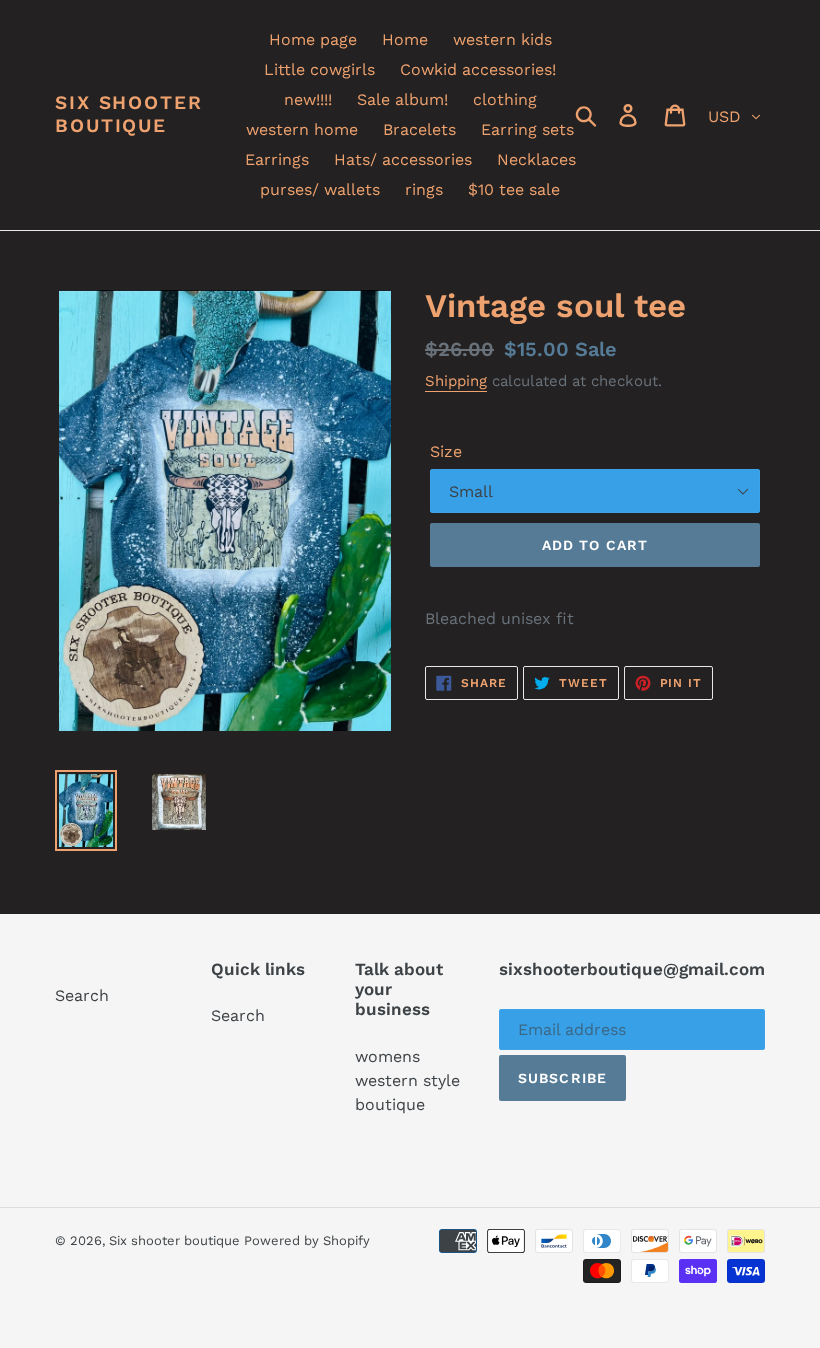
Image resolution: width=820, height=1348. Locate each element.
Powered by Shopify (307, 1240)
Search (82, 995)
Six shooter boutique (129, 114)
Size (446, 451)
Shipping (456, 381)
